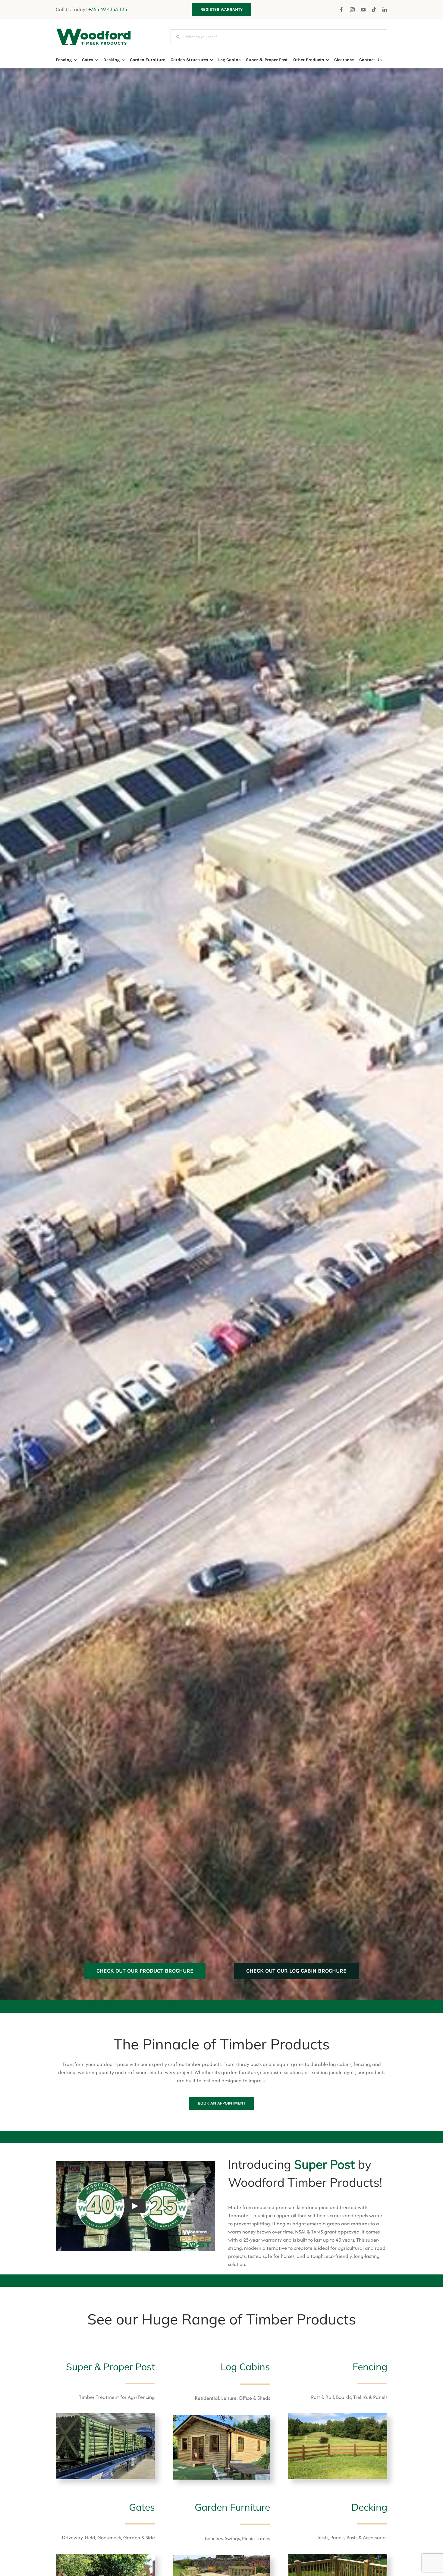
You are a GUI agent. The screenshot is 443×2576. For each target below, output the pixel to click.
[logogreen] (93, 31)
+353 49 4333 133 (108, 9)
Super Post (324, 2164)
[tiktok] (374, 10)
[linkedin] (385, 10)
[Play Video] (135, 2206)
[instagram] (352, 9)
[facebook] (341, 10)
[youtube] (363, 10)
